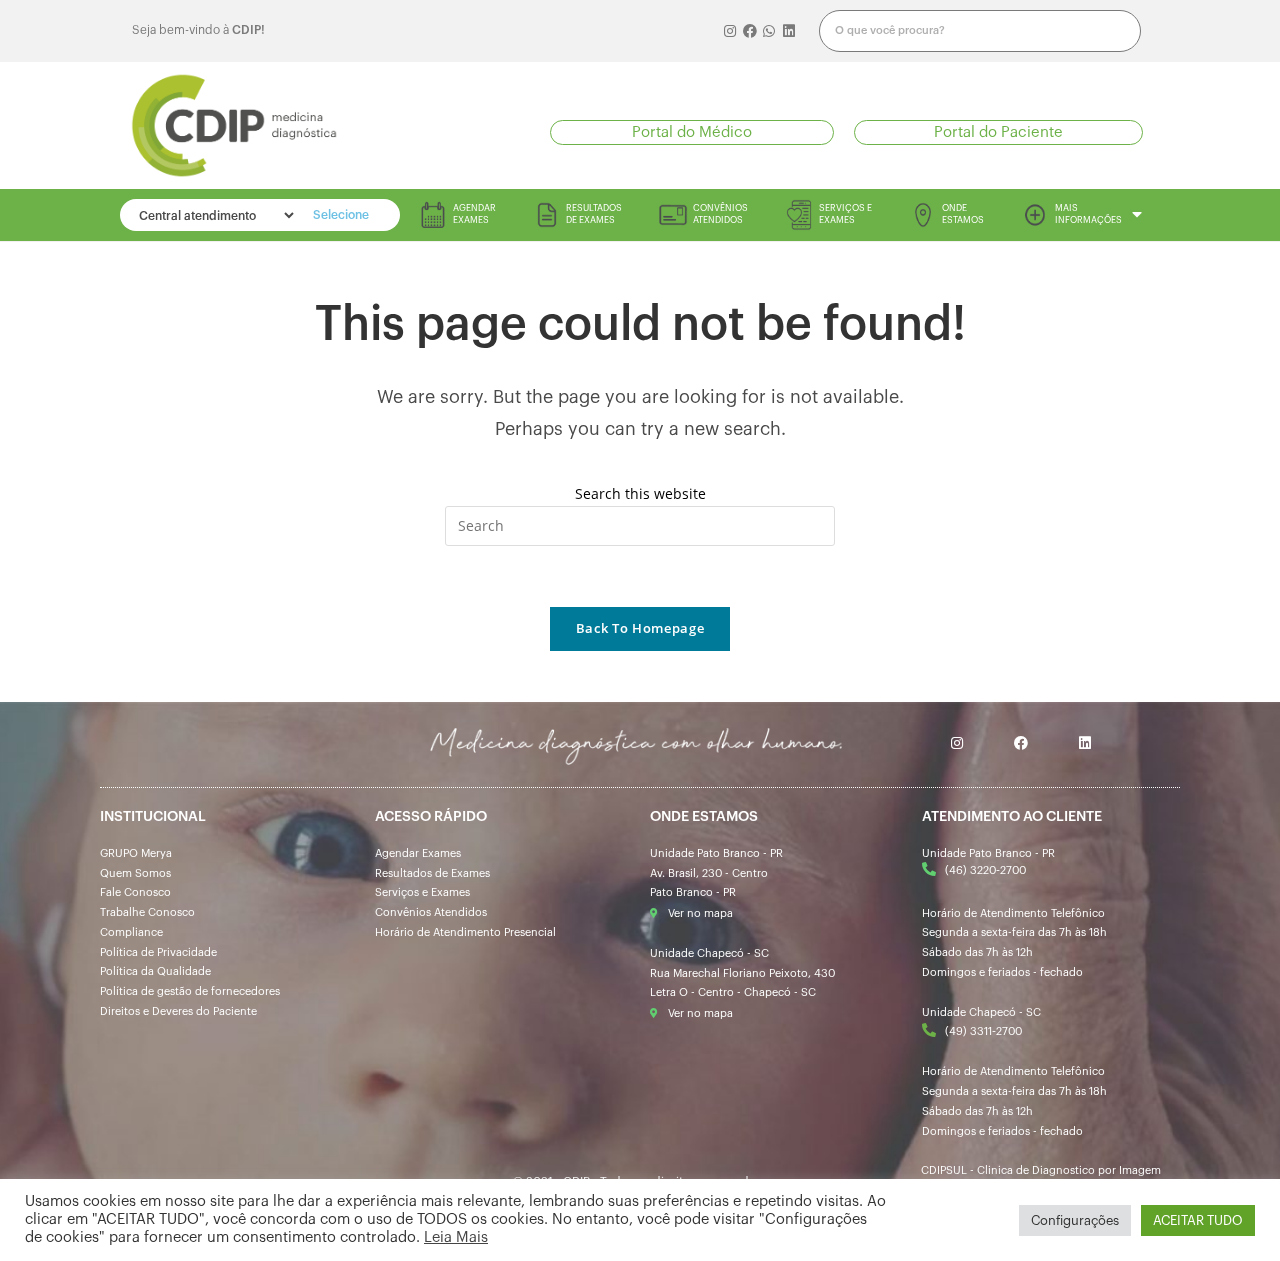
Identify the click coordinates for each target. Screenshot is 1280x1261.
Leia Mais (456, 1237)
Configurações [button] (1075, 1220)
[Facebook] (750, 31)
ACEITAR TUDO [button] (1198, 1220)
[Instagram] (731, 31)
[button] (692, 132)
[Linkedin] (789, 31)
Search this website (640, 493)
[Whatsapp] (770, 31)
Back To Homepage (640, 628)
